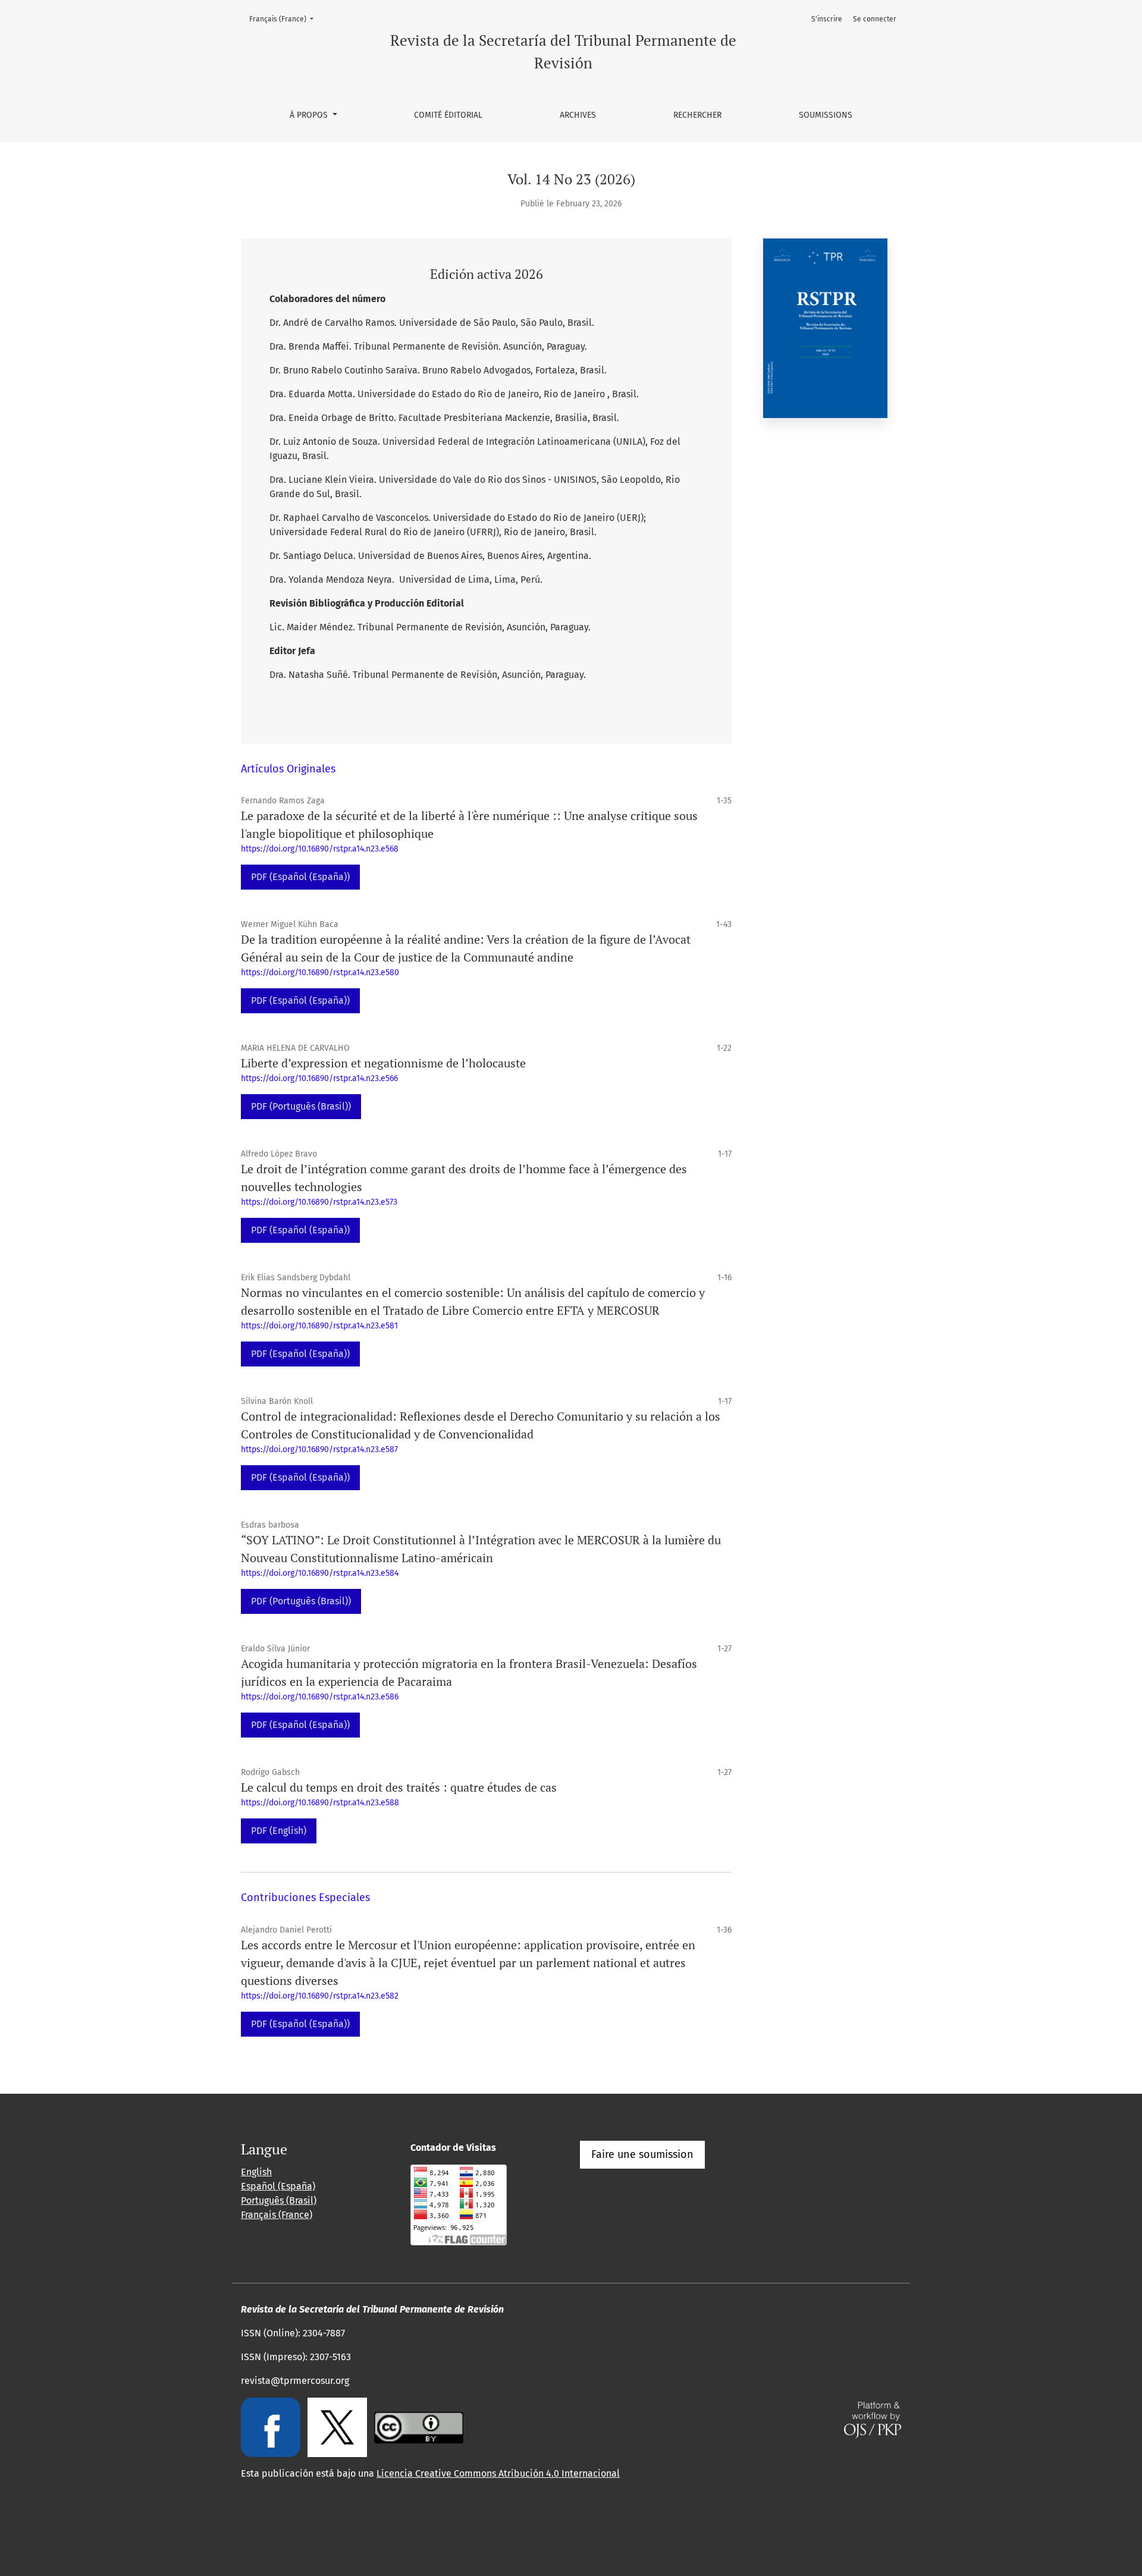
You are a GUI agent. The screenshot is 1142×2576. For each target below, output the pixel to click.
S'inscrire (827, 19)
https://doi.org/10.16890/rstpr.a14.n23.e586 (320, 1697)
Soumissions (826, 115)
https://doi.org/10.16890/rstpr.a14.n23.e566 (319, 1078)
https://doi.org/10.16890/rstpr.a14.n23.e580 (320, 973)
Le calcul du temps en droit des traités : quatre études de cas (399, 1787)
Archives (578, 115)
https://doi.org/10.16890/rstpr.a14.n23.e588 (320, 1803)
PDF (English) (279, 1831)
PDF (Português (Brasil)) (301, 1106)
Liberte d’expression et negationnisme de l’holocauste (383, 1063)
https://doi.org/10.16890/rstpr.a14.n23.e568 (320, 849)
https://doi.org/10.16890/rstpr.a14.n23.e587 (319, 1449)
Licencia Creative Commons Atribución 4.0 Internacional (498, 2473)
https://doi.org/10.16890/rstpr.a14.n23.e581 (319, 1326)
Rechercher (697, 115)
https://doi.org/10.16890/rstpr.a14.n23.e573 (319, 1202)
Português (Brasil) (279, 2200)
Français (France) (285, 19)
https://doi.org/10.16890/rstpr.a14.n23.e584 (320, 1573)
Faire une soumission (642, 2154)
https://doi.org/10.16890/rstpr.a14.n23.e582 (320, 1996)
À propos (310, 115)
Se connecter (875, 19)
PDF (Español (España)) (300, 877)
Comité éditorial (448, 115)
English (256, 2172)
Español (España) (278, 2186)
